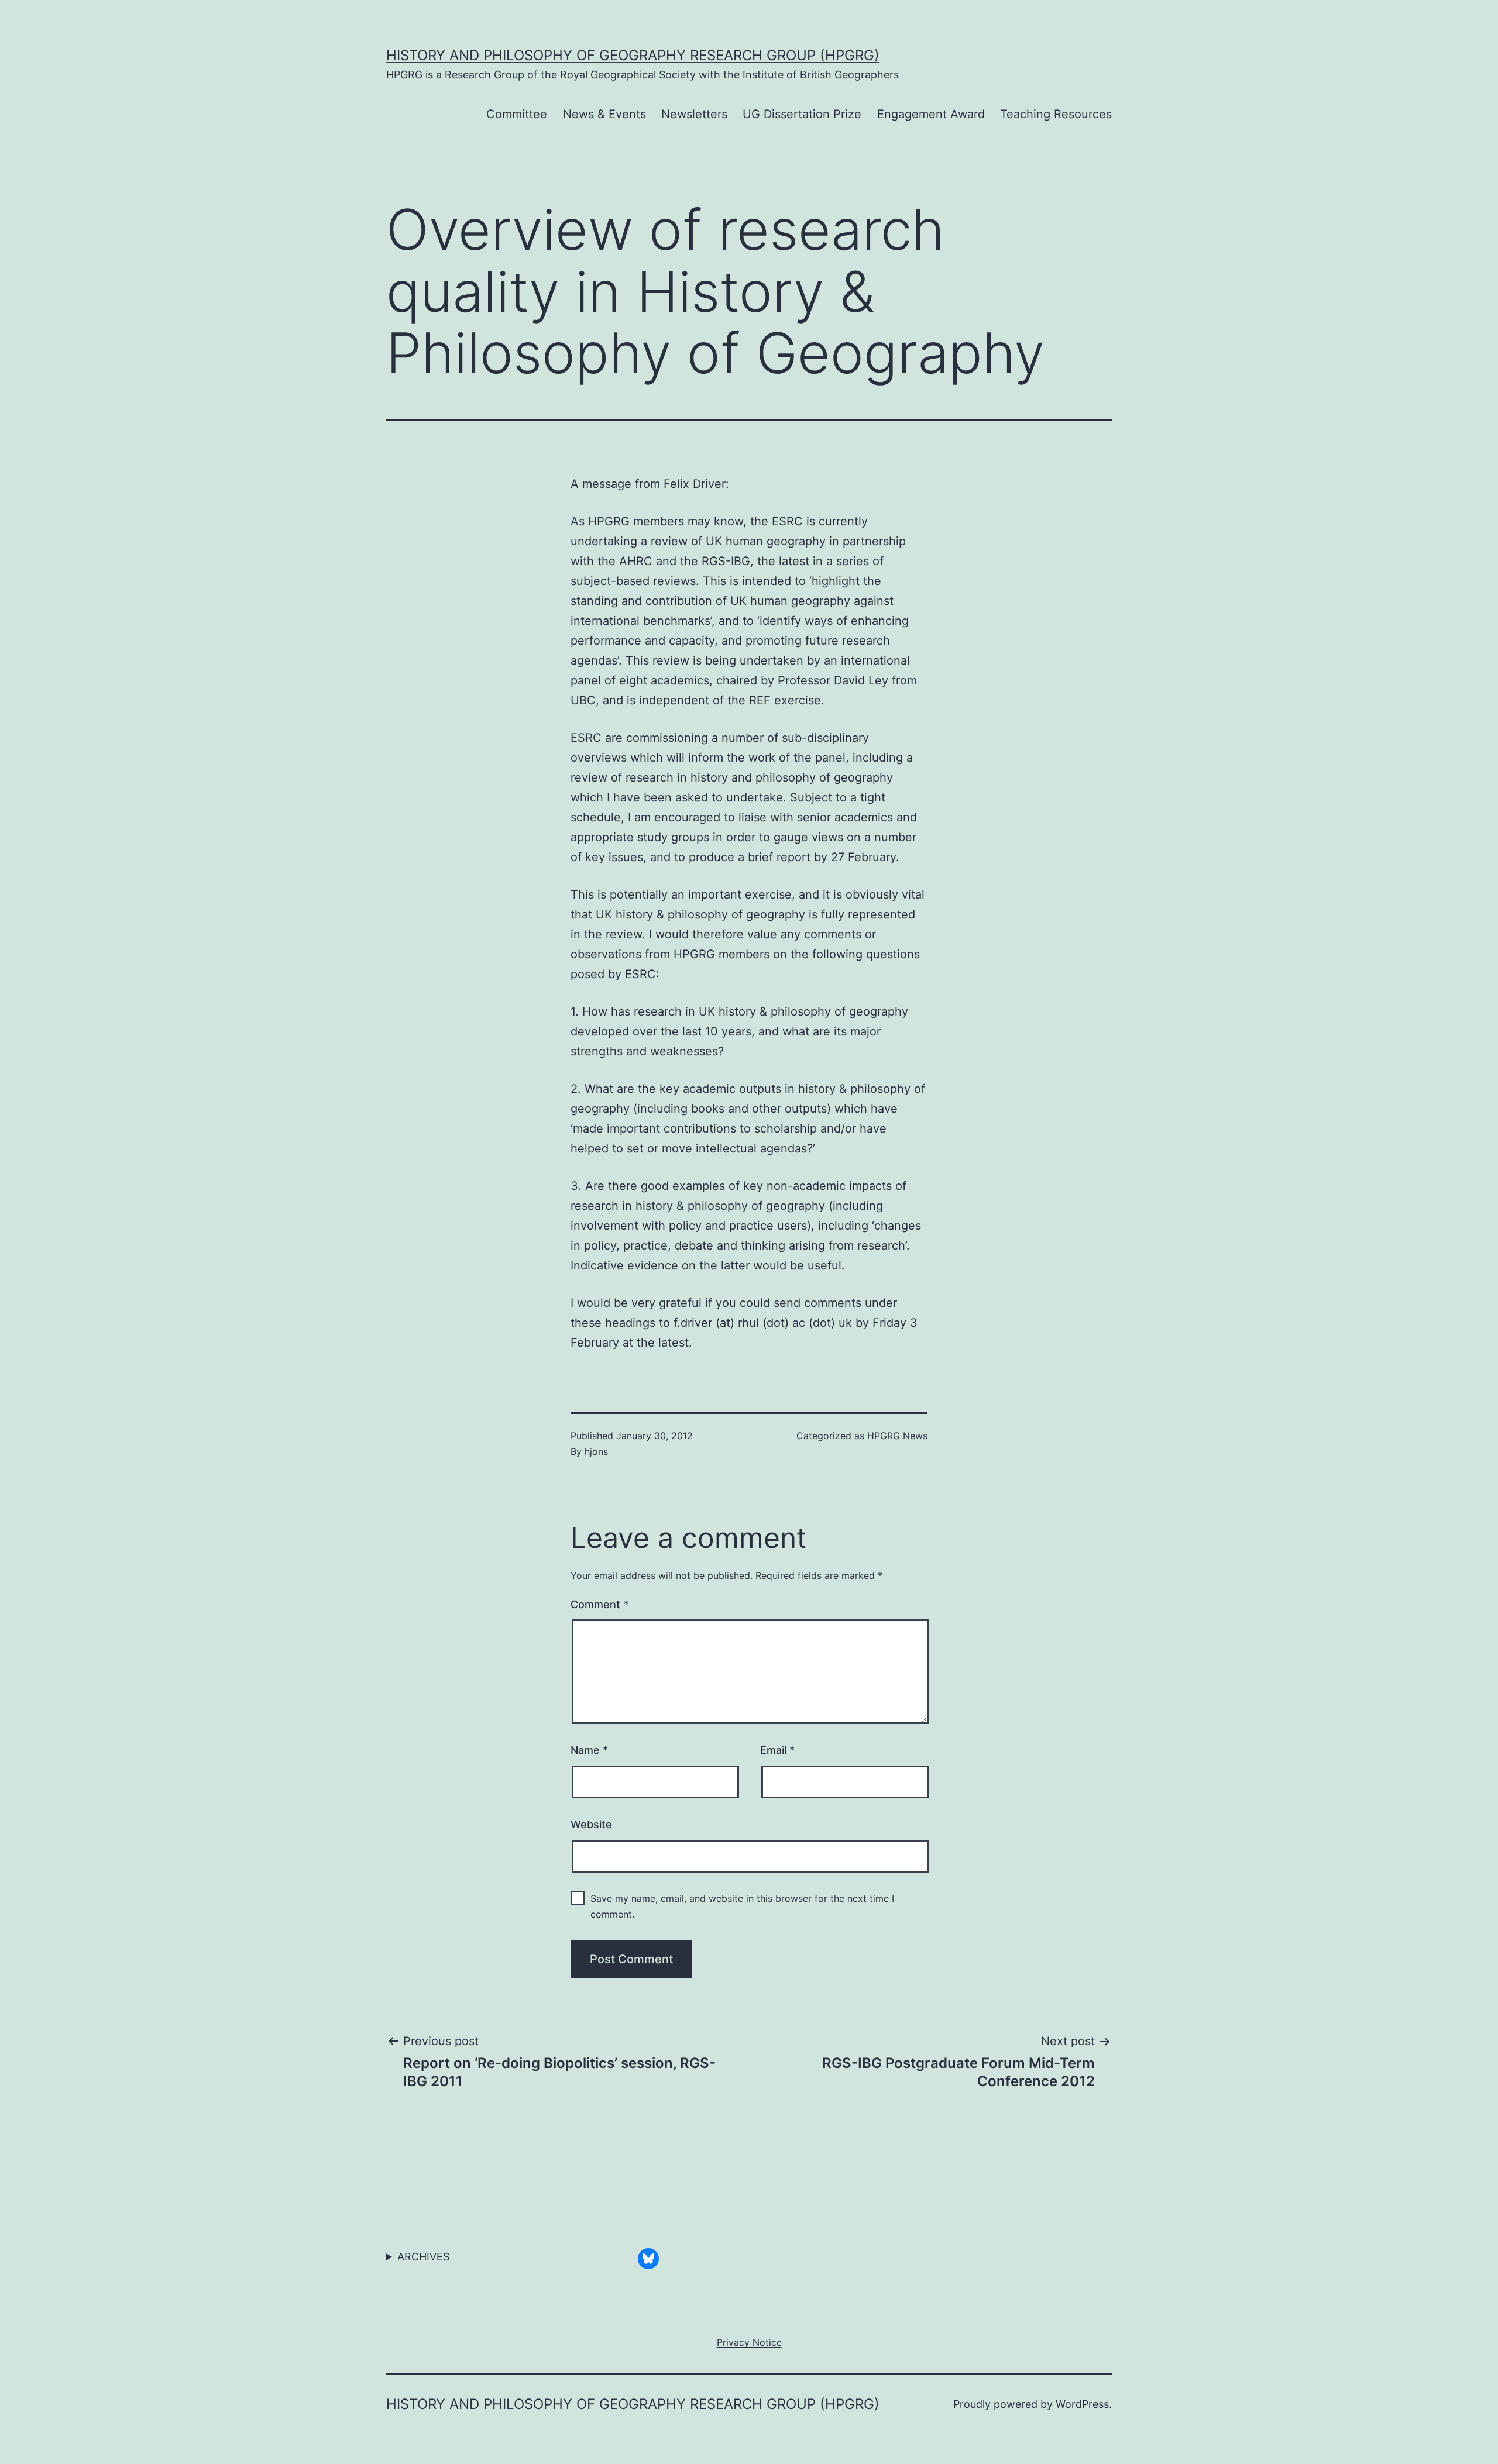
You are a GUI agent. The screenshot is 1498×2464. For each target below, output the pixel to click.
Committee (517, 114)
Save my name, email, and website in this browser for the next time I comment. (742, 1906)
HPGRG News (897, 1436)
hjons (596, 1451)
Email (777, 1750)
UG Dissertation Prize (802, 114)
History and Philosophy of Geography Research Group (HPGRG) (633, 55)
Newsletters (694, 114)
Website (591, 1824)
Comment (599, 1604)
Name (589, 1750)
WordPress (1082, 2404)
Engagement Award (931, 114)
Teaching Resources (1056, 114)
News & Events (604, 114)
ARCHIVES (423, 2257)
